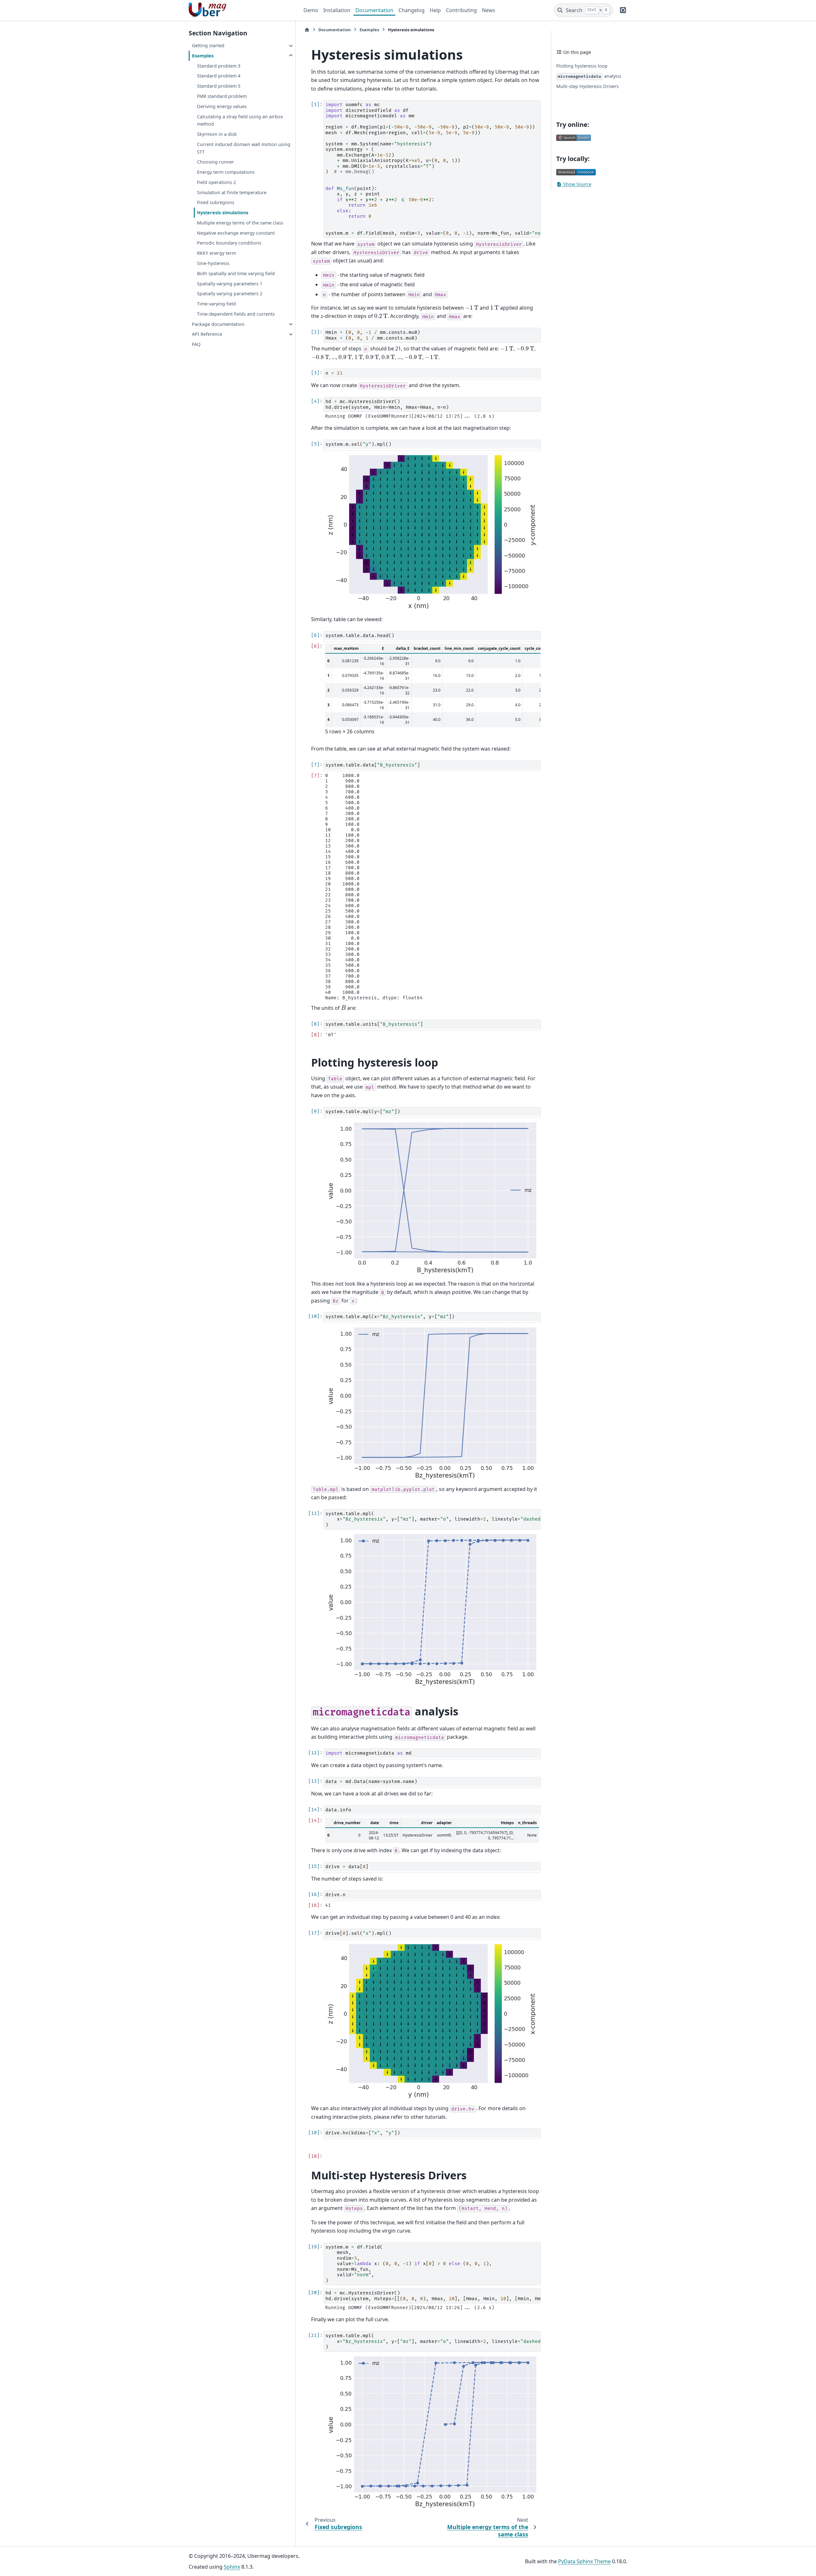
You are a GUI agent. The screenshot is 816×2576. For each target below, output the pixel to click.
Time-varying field (216, 304)
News (489, 10)
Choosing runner (215, 162)
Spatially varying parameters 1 (230, 284)
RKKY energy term (216, 253)
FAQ (196, 345)
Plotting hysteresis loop (582, 66)
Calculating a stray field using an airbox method (240, 120)
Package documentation (218, 324)
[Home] (307, 30)
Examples (203, 56)
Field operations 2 (216, 182)
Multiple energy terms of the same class (240, 223)
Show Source (577, 184)
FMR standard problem (222, 96)
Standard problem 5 (219, 86)
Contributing (461, 10)
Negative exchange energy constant (236, 233)
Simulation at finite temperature (232, 192)
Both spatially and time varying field (236, 273)
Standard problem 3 (219, 66)
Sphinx (232, 2567)
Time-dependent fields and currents (236, 314)
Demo (311, 10)
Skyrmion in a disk (217, 134)
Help (435, 10)
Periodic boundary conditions (229, 243)
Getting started (208, 46)
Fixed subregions (216, 203)
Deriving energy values (222, 106)
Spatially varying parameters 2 (230, 294)
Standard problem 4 (219, 76)
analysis (590, 76)
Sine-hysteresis (213, 264)
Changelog (412, 10)
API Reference (207, 334)
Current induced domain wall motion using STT (244, 148)
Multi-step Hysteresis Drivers (587, 86)
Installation (337, 10)
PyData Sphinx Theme (584, 2561)
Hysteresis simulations (223, 213)
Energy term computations (226, 172)
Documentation (374, 10)
